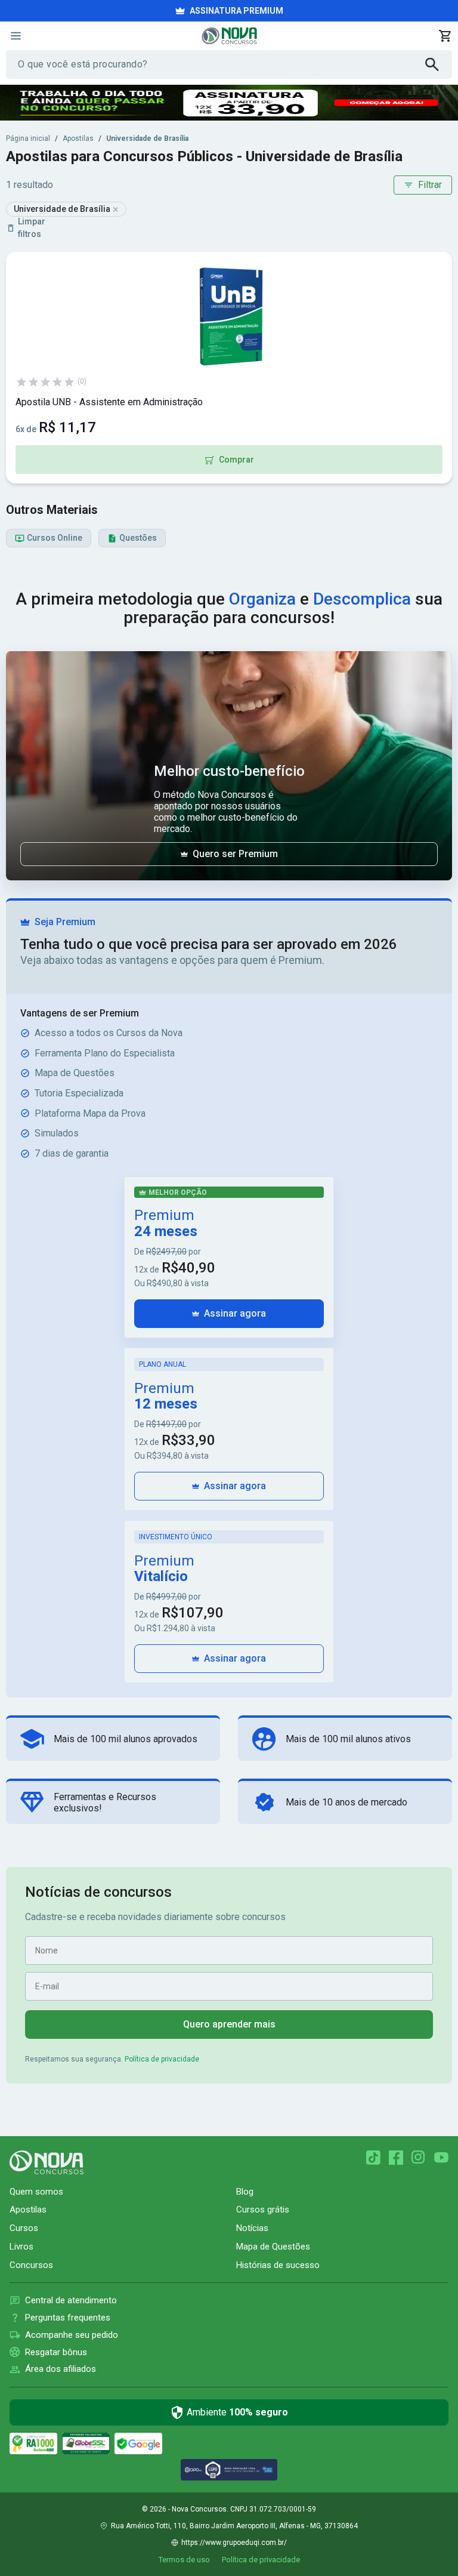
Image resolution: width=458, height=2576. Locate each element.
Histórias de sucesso (278, 2265)
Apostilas (78, 138)
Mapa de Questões (273, 2247)
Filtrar (430, 185)
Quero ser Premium (235, 854)
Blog (245, 2192)
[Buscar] (439, 64)
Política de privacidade (162, 2059)
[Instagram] (419, 2158)
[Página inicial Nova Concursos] (47, 2162)
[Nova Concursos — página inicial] (229, 36)
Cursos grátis (263, 2210)
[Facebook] (396, 2158)
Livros (21, 2247)
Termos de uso (184, 2560)
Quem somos (36, 2192)
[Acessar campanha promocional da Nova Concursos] (229, 103)
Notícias (252, 2228)
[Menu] (16, 36)
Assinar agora (235, 1313)
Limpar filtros (32, 228)
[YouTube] (441, 2158)
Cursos (24, 2228)
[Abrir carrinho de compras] (445, 36)
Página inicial (28, 138)
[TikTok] (373, 2158)
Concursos (31, 2265)
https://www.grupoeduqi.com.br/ (234, 2543)
